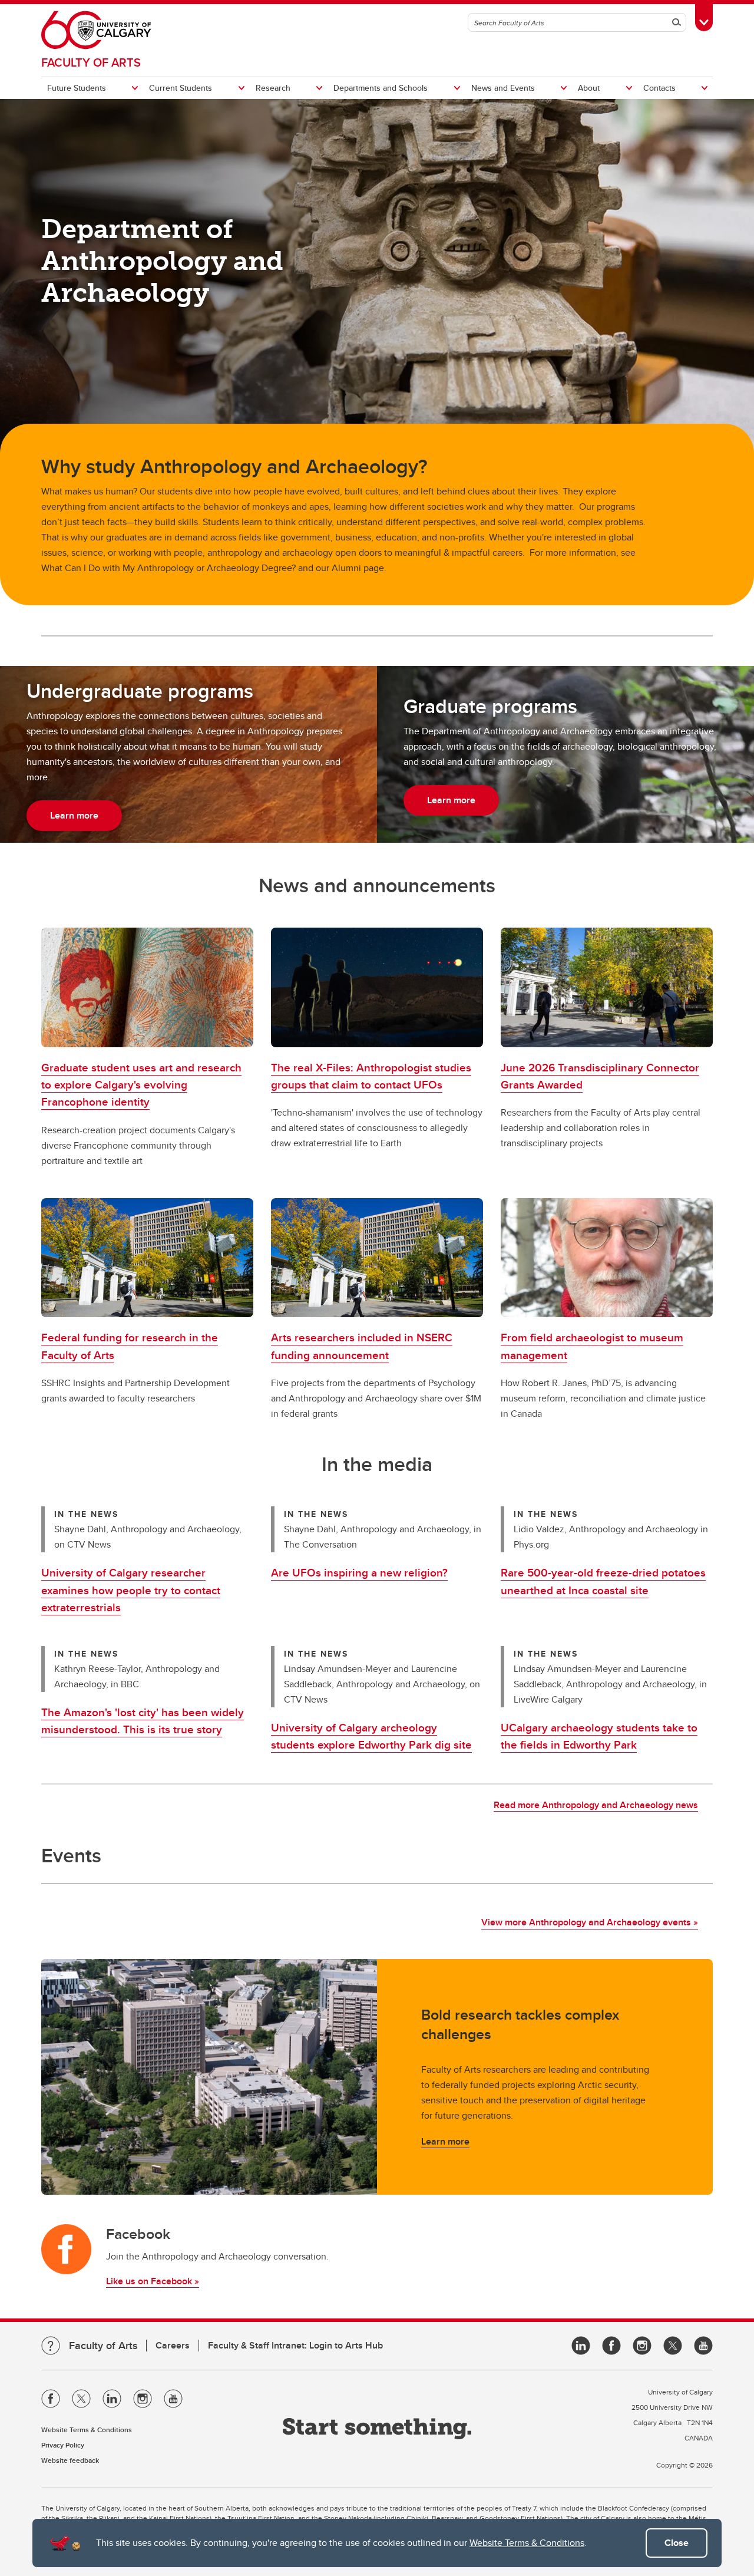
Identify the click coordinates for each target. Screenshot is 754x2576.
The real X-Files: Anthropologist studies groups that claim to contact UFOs (371, 1076)
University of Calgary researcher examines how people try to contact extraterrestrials (131, 1590)
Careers (173, 2345)
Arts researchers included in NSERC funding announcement (362, 1346)
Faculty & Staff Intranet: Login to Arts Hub (295, 2345)
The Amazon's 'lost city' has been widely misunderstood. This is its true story (143, 1721)
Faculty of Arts (91, 62)
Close (677, 2543)
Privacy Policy (63, 2445)
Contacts (659, 88)
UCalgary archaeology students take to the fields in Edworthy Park (599, 1736)
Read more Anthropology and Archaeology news (596, 1805)
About (589, 88)
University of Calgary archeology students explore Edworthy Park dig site (371, 1736)
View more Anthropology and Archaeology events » (590, 1922)
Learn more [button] (74, 815)
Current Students (181, 88)
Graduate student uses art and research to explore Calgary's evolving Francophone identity (141, 1085)
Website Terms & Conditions (527, 2543)
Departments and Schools (381, 88)
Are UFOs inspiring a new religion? (359, 1572)
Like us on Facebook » (153, 2281)
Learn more (445, 2141)
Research (273, 88)
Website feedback (70, 2460)
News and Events (503, 88)
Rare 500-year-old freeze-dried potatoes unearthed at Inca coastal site (603, 1581)
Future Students (77, 88)
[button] (147, 987)
